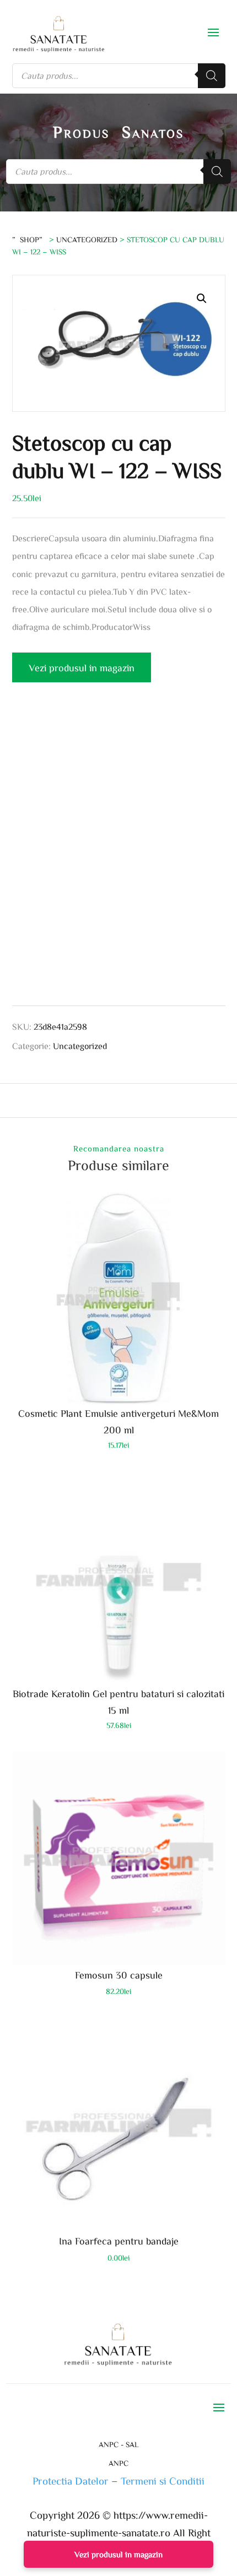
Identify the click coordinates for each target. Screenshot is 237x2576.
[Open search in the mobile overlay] (119, 76)
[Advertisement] (118, 853)
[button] (202, 298)
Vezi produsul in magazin (82, 667)
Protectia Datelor (71, 2480)
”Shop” (29, 240)
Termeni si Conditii (163, 2480)
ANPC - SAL (119, 2444)
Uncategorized (87, 240)
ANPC (118, 2463)
